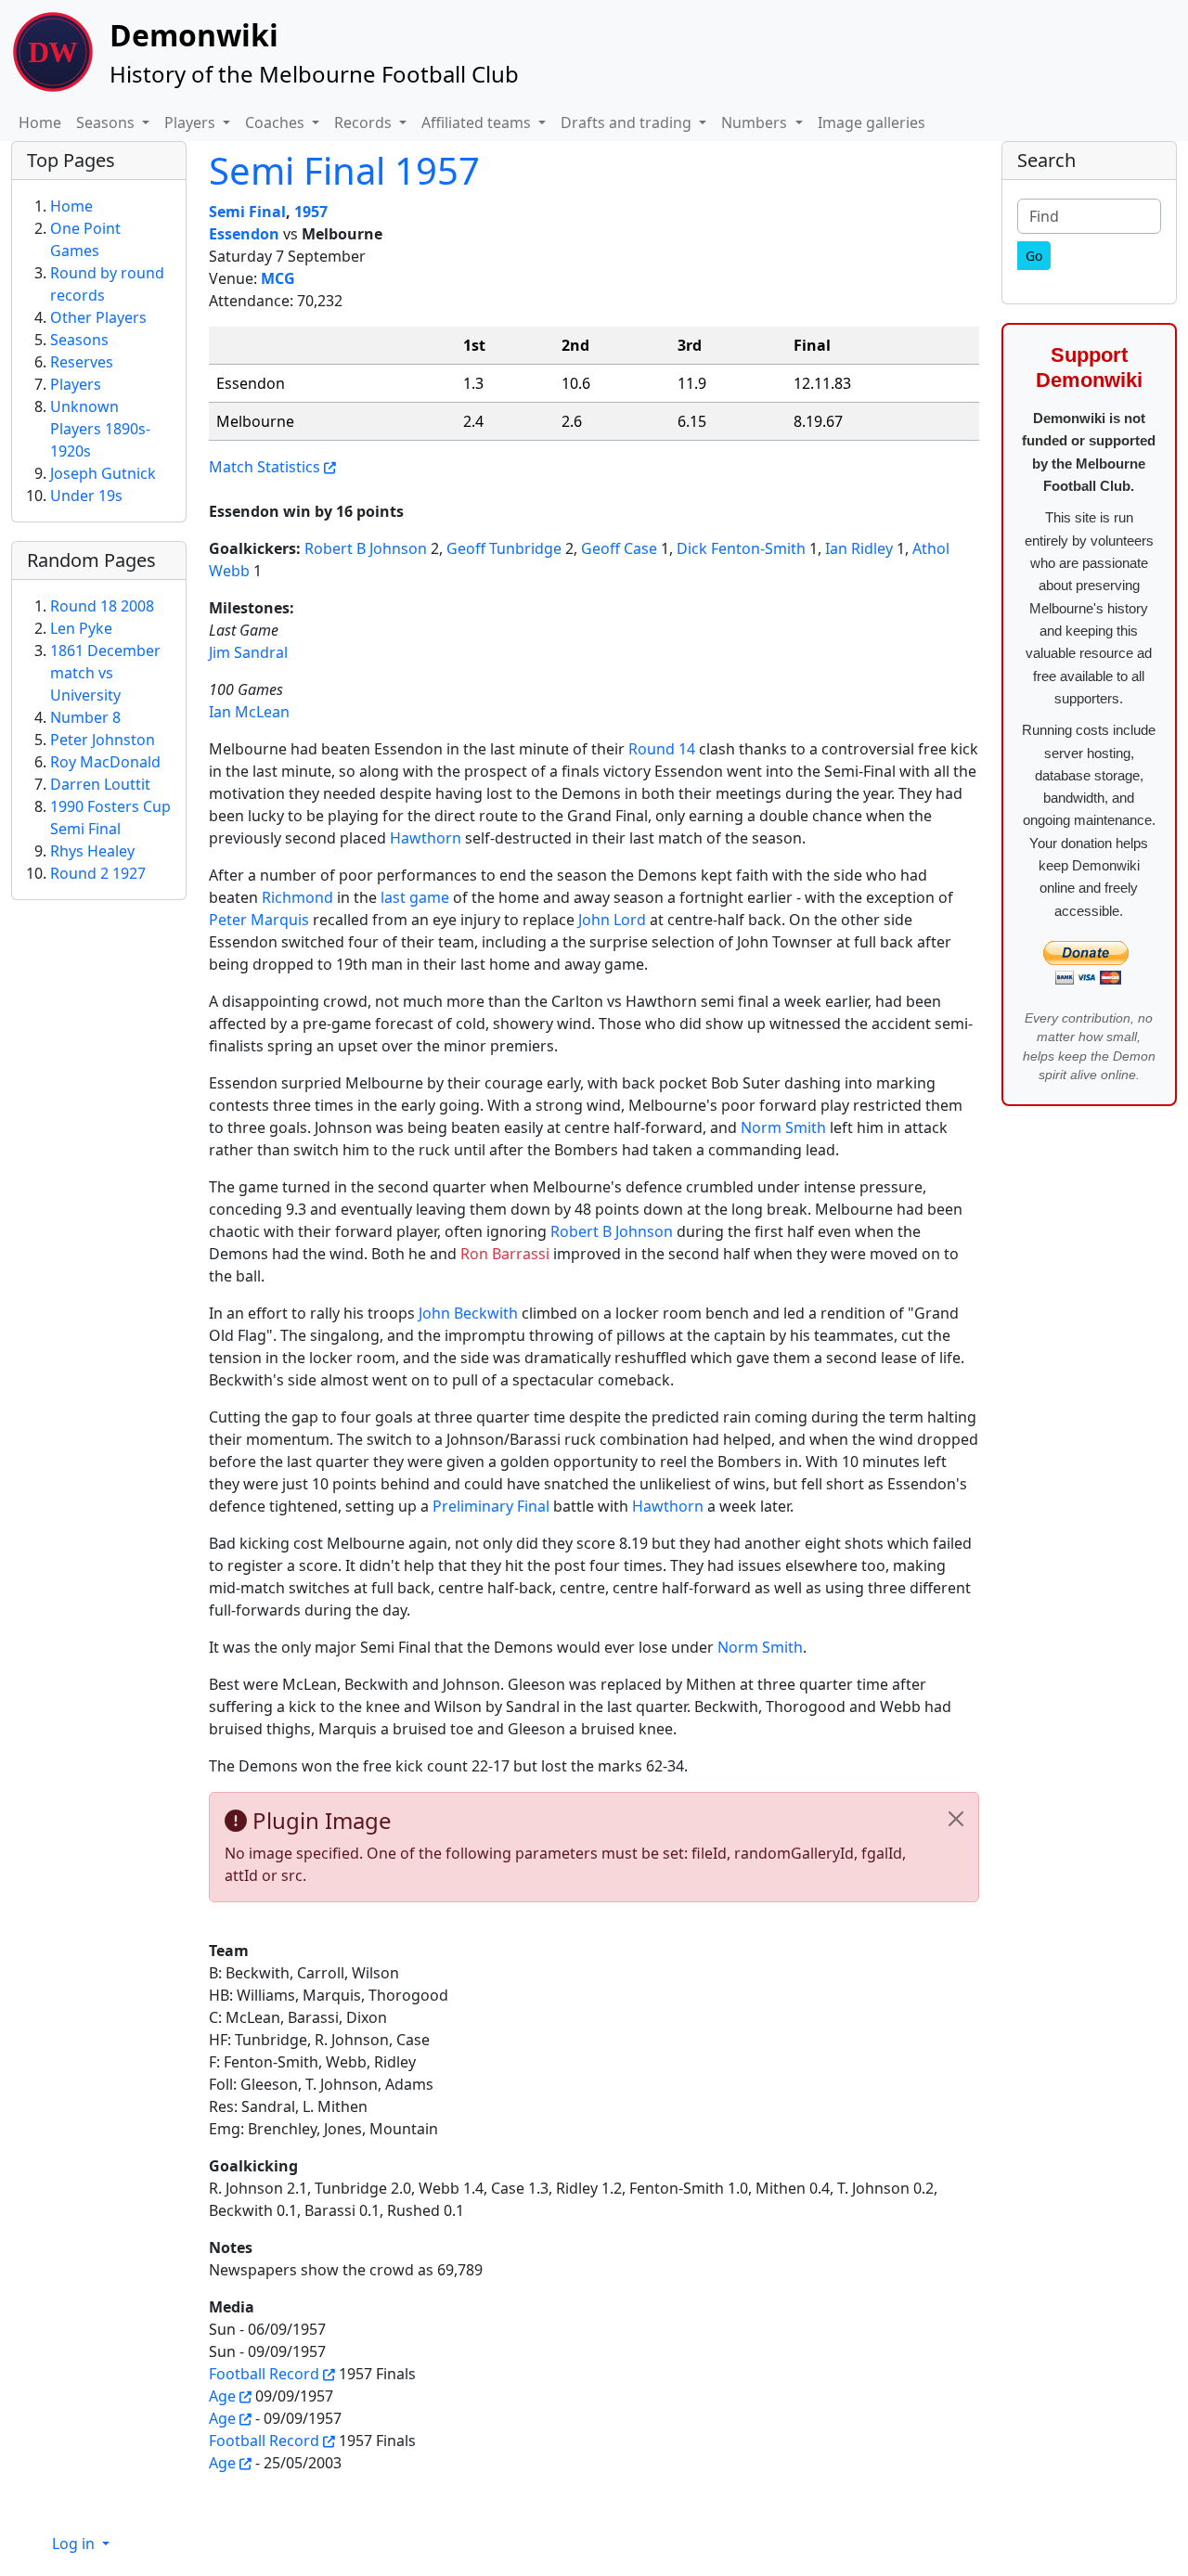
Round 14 (662, 749)
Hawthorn (426, 838)
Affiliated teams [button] (478, 122)
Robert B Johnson (366, 548)
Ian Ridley (859, 548)
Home (40, 122)
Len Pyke (81, 628)
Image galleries (872, 122)
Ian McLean (249, 712)
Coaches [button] (277, 122)
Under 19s (86, 496)
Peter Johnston (103, 740)
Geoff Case (619, 548)
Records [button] (365, 122)
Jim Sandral (248, 652)
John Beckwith (468, 1313)
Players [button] (192, 122)
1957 (311, 212)
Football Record (264, 2374)
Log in (75, 2544)
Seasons (79, 340)
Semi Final (247, 212)
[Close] (956, 1819)
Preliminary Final (491, 1506)
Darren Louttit (100, 784)
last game (415, 897)
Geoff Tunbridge (504, 548)
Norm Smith (783, 1127)
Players (76, 384)
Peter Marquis (259, 920)
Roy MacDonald (105, 762)
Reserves (82, 362)
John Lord (612, 920)
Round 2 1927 (98, 873)
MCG (278, 278)
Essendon (244, 234)
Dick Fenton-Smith (741, 548)
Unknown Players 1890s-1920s (100, 429)
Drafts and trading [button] (628, 122)
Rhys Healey (92, 851)
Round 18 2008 (102, 606)
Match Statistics (265, 467)
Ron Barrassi (505, 1254)
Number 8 (85, 717)
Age (222, 2396)
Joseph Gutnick (103, 473)
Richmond (297, 897)
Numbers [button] (756, 122)
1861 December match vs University (105, 673)
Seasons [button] (107, 122)
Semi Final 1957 (344, 170)
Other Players (98, 317)
